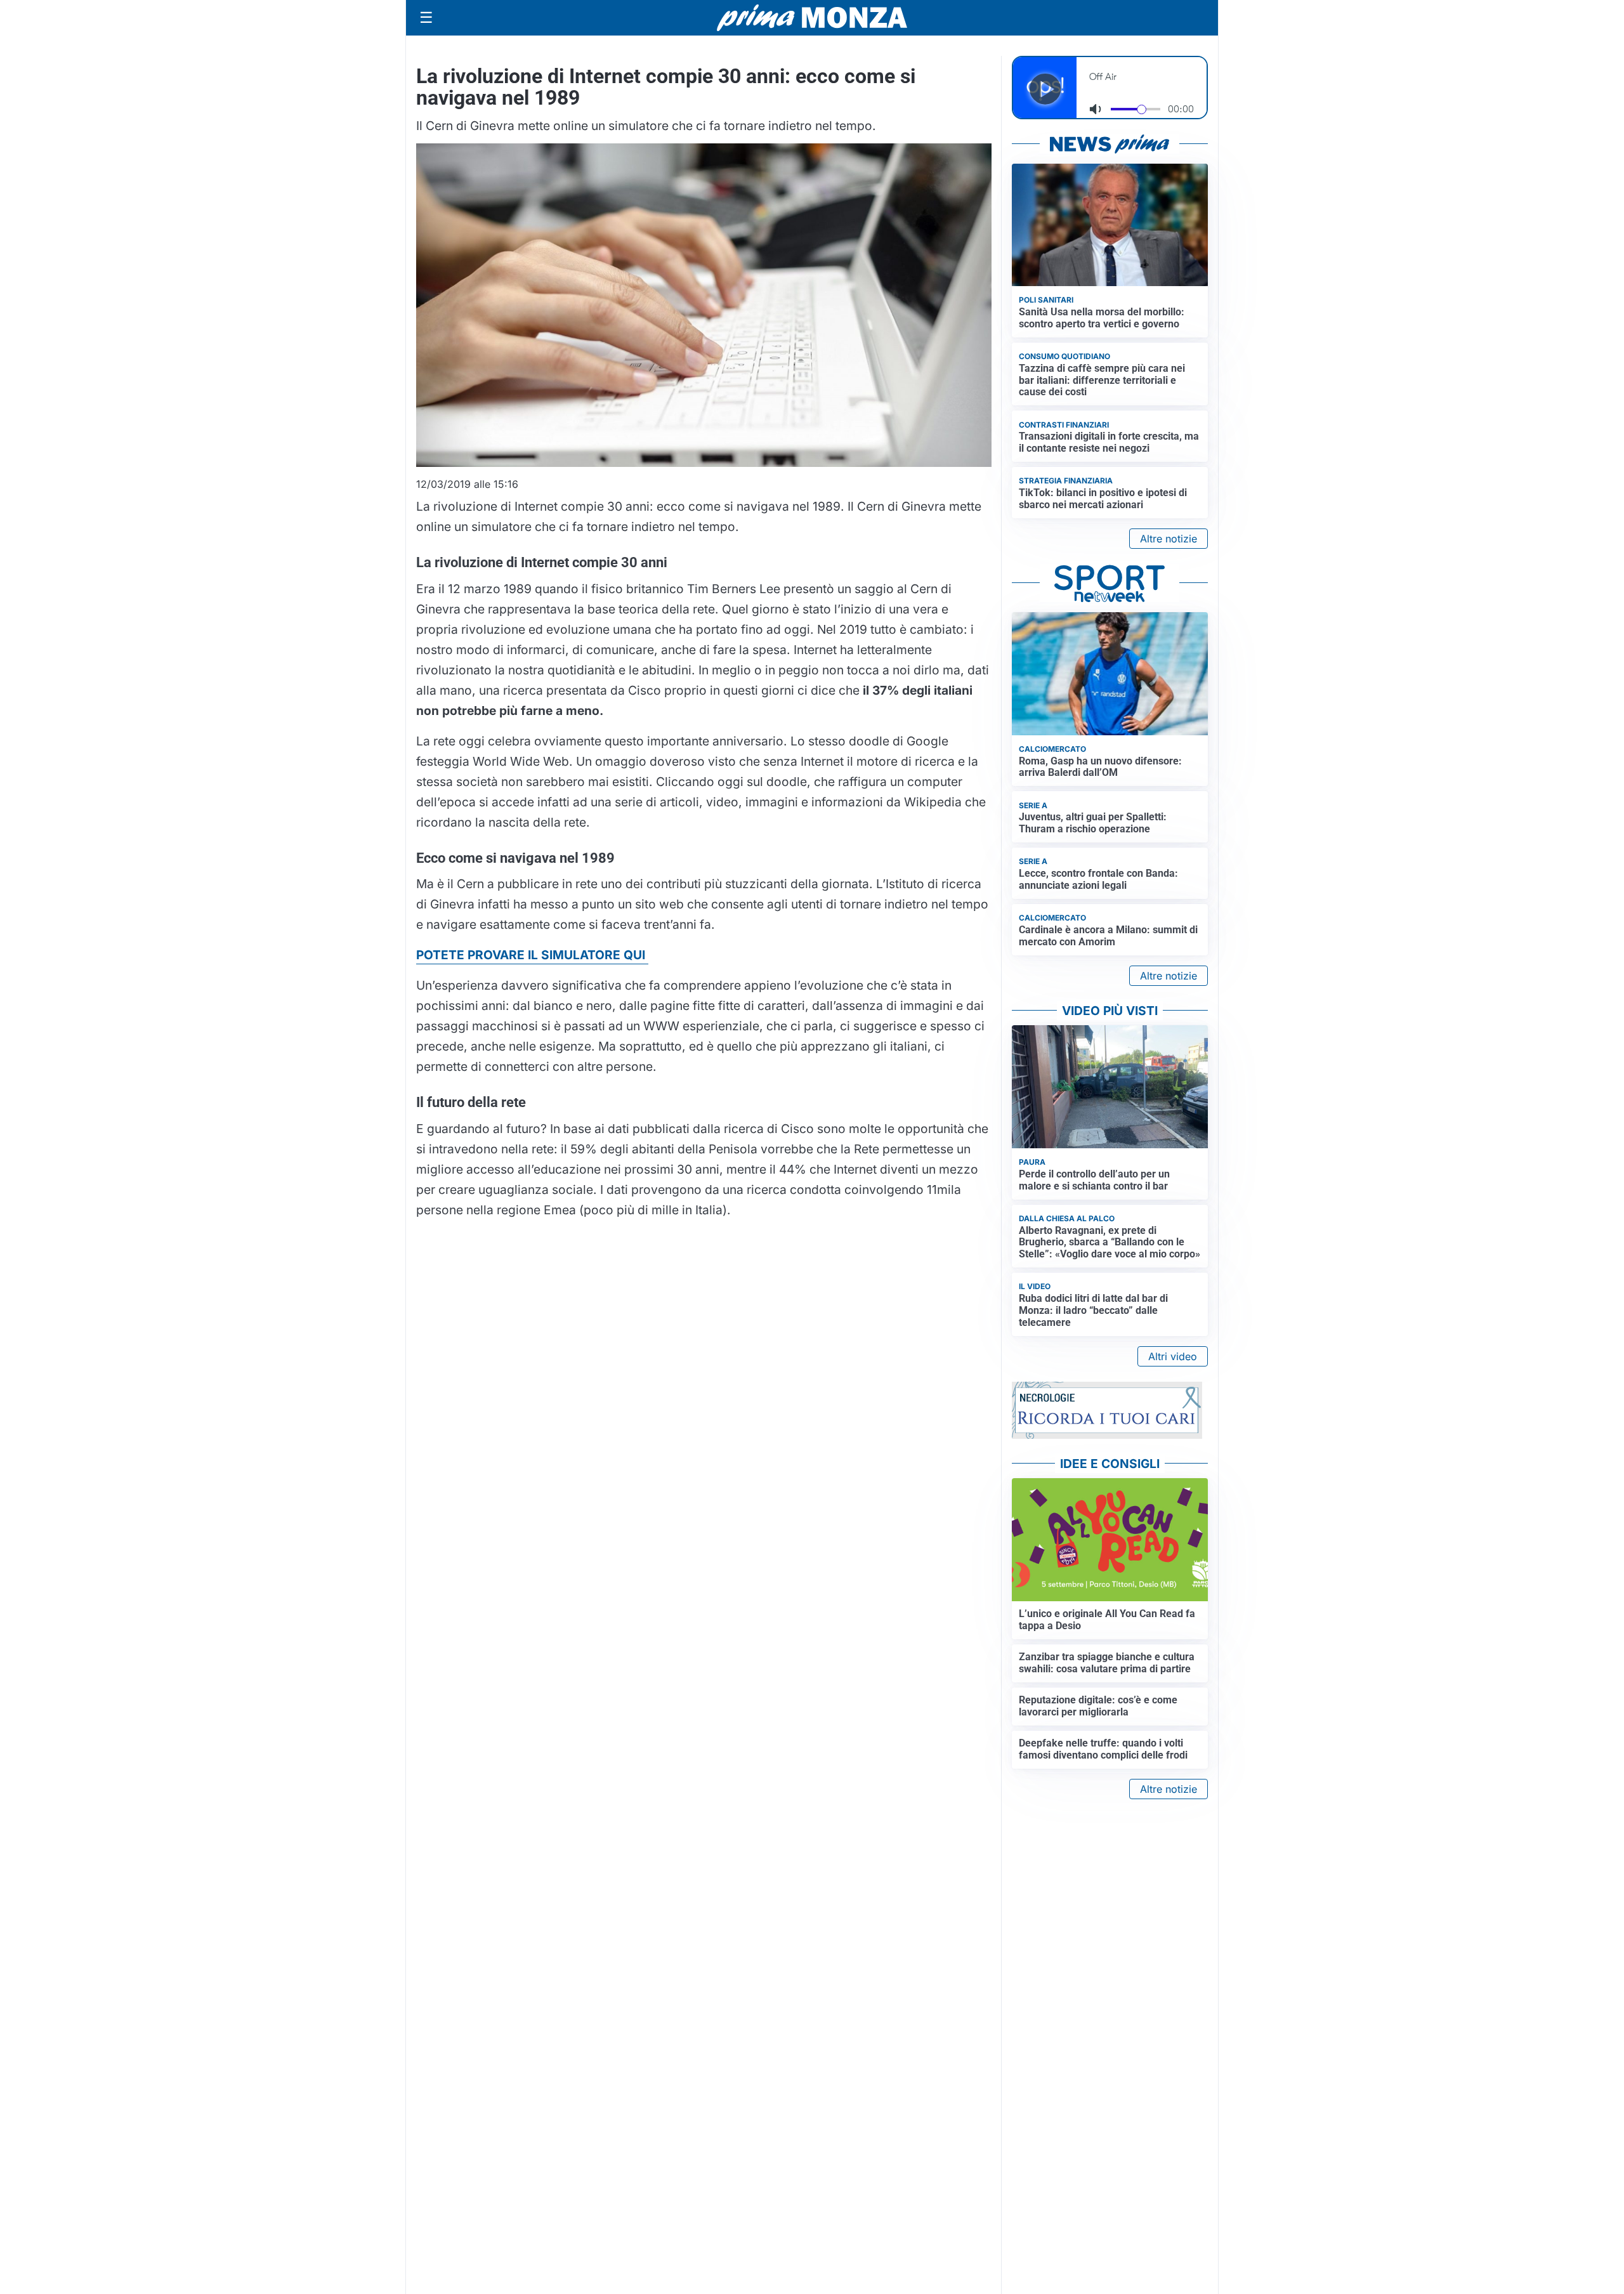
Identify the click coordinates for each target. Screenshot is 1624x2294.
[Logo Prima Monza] (812, 18)
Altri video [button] (1173, 1356)
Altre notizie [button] (1169, 539)
